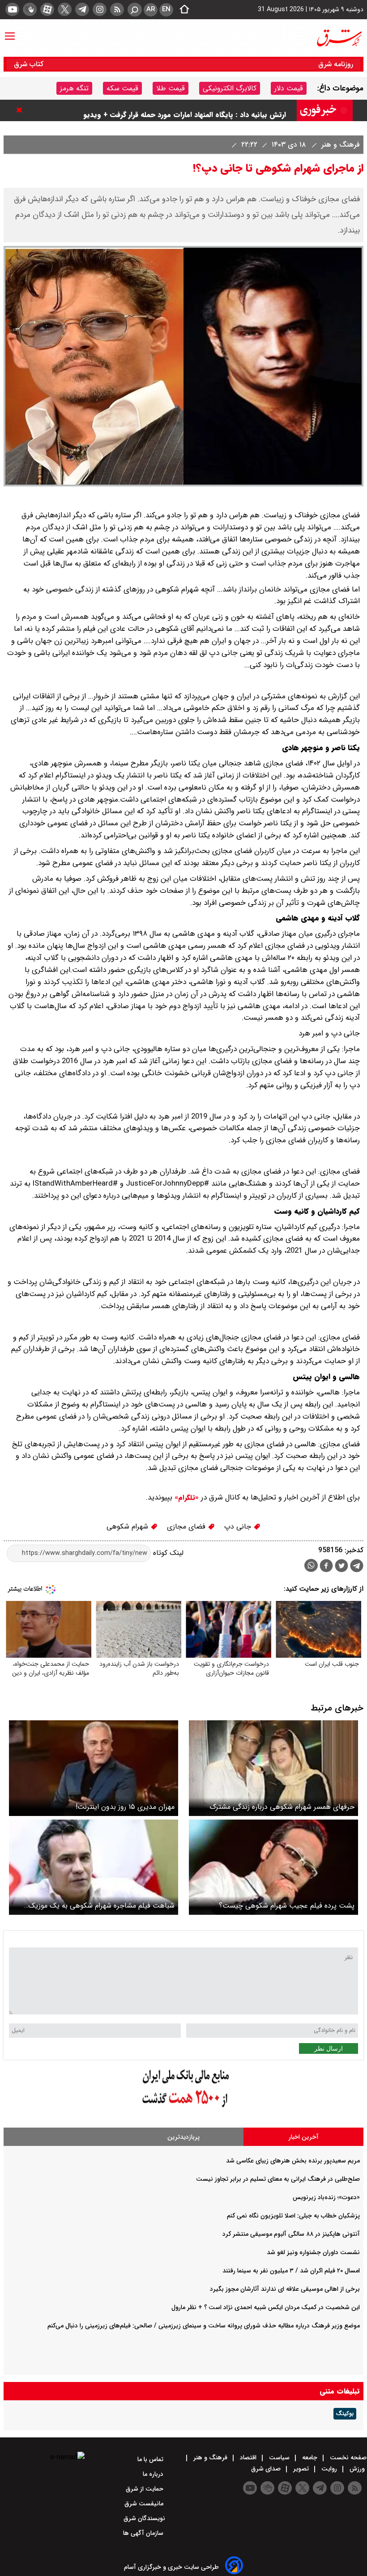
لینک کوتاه (167, 1553)
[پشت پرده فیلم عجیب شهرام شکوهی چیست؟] (273, 1867)
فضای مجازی (187, 1527)
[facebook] (326, 1567)
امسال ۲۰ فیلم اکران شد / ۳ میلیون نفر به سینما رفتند (291, 2271)
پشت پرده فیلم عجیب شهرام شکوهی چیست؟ (287, 1906)
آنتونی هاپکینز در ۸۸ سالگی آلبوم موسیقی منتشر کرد (291, 2234)
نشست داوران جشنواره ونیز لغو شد (313, 2252)
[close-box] (21, 110)
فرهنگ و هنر (339, 145)
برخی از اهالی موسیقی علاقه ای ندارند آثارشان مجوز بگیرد (285, 2289)
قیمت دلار (289, 88)
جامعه (310, 2458)
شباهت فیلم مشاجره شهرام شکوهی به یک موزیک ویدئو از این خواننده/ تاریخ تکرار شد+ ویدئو (101, 1906)
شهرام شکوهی (128, 1527)
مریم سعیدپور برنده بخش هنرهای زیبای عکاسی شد (293, 2161)
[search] (135, 10)
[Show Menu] (10, 32)
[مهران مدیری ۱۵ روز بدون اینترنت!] (94, 1768)
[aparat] (47, 9)
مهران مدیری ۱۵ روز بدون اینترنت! (125, 1807)
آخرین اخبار (304, 2137)
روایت (329, 2469)
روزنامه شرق (336, 64)
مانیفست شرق (145, 2504)
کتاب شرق (30, 64)
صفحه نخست (347, 2458)
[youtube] (12, 9)
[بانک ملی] (183, 2108)
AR (151, 9)
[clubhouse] (30, 9)
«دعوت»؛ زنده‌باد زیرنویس (326, 2197)
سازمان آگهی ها (144, 2533)
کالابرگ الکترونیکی (230, 88)
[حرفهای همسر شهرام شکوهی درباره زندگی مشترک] (273, 1768)
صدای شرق (267, 2469)
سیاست (279, 2458)
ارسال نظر (329, 2048)
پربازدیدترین (183, 2137)
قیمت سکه (122, 88)
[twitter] (65, 9)
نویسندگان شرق (144, 2518)
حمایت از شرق (145, 2489)
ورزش (357, 2469)
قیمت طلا (171, 88)
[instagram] (100, 9)
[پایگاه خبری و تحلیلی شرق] (339, 38)
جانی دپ (239, 1527)
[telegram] (82, 9)
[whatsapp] (311, 1565)
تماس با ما (151, 2459)
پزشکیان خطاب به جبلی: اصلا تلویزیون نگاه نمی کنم (293, 2216)
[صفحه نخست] (182, 10)
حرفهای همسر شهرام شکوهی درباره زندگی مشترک (282, 1807)
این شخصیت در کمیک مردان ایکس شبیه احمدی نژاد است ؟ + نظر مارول (266, 2307)
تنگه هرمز (74, 88)
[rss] (117, 9)
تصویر (301, 2469)
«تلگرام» (186, 1498)
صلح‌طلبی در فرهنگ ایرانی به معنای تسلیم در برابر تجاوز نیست (278, 2179)
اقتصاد (248, 2458)
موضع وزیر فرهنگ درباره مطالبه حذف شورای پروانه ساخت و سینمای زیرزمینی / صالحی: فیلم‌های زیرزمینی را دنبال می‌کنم (204, 2326)
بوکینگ (345, 2414)
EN (166, 9)
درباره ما (154, 2474)
